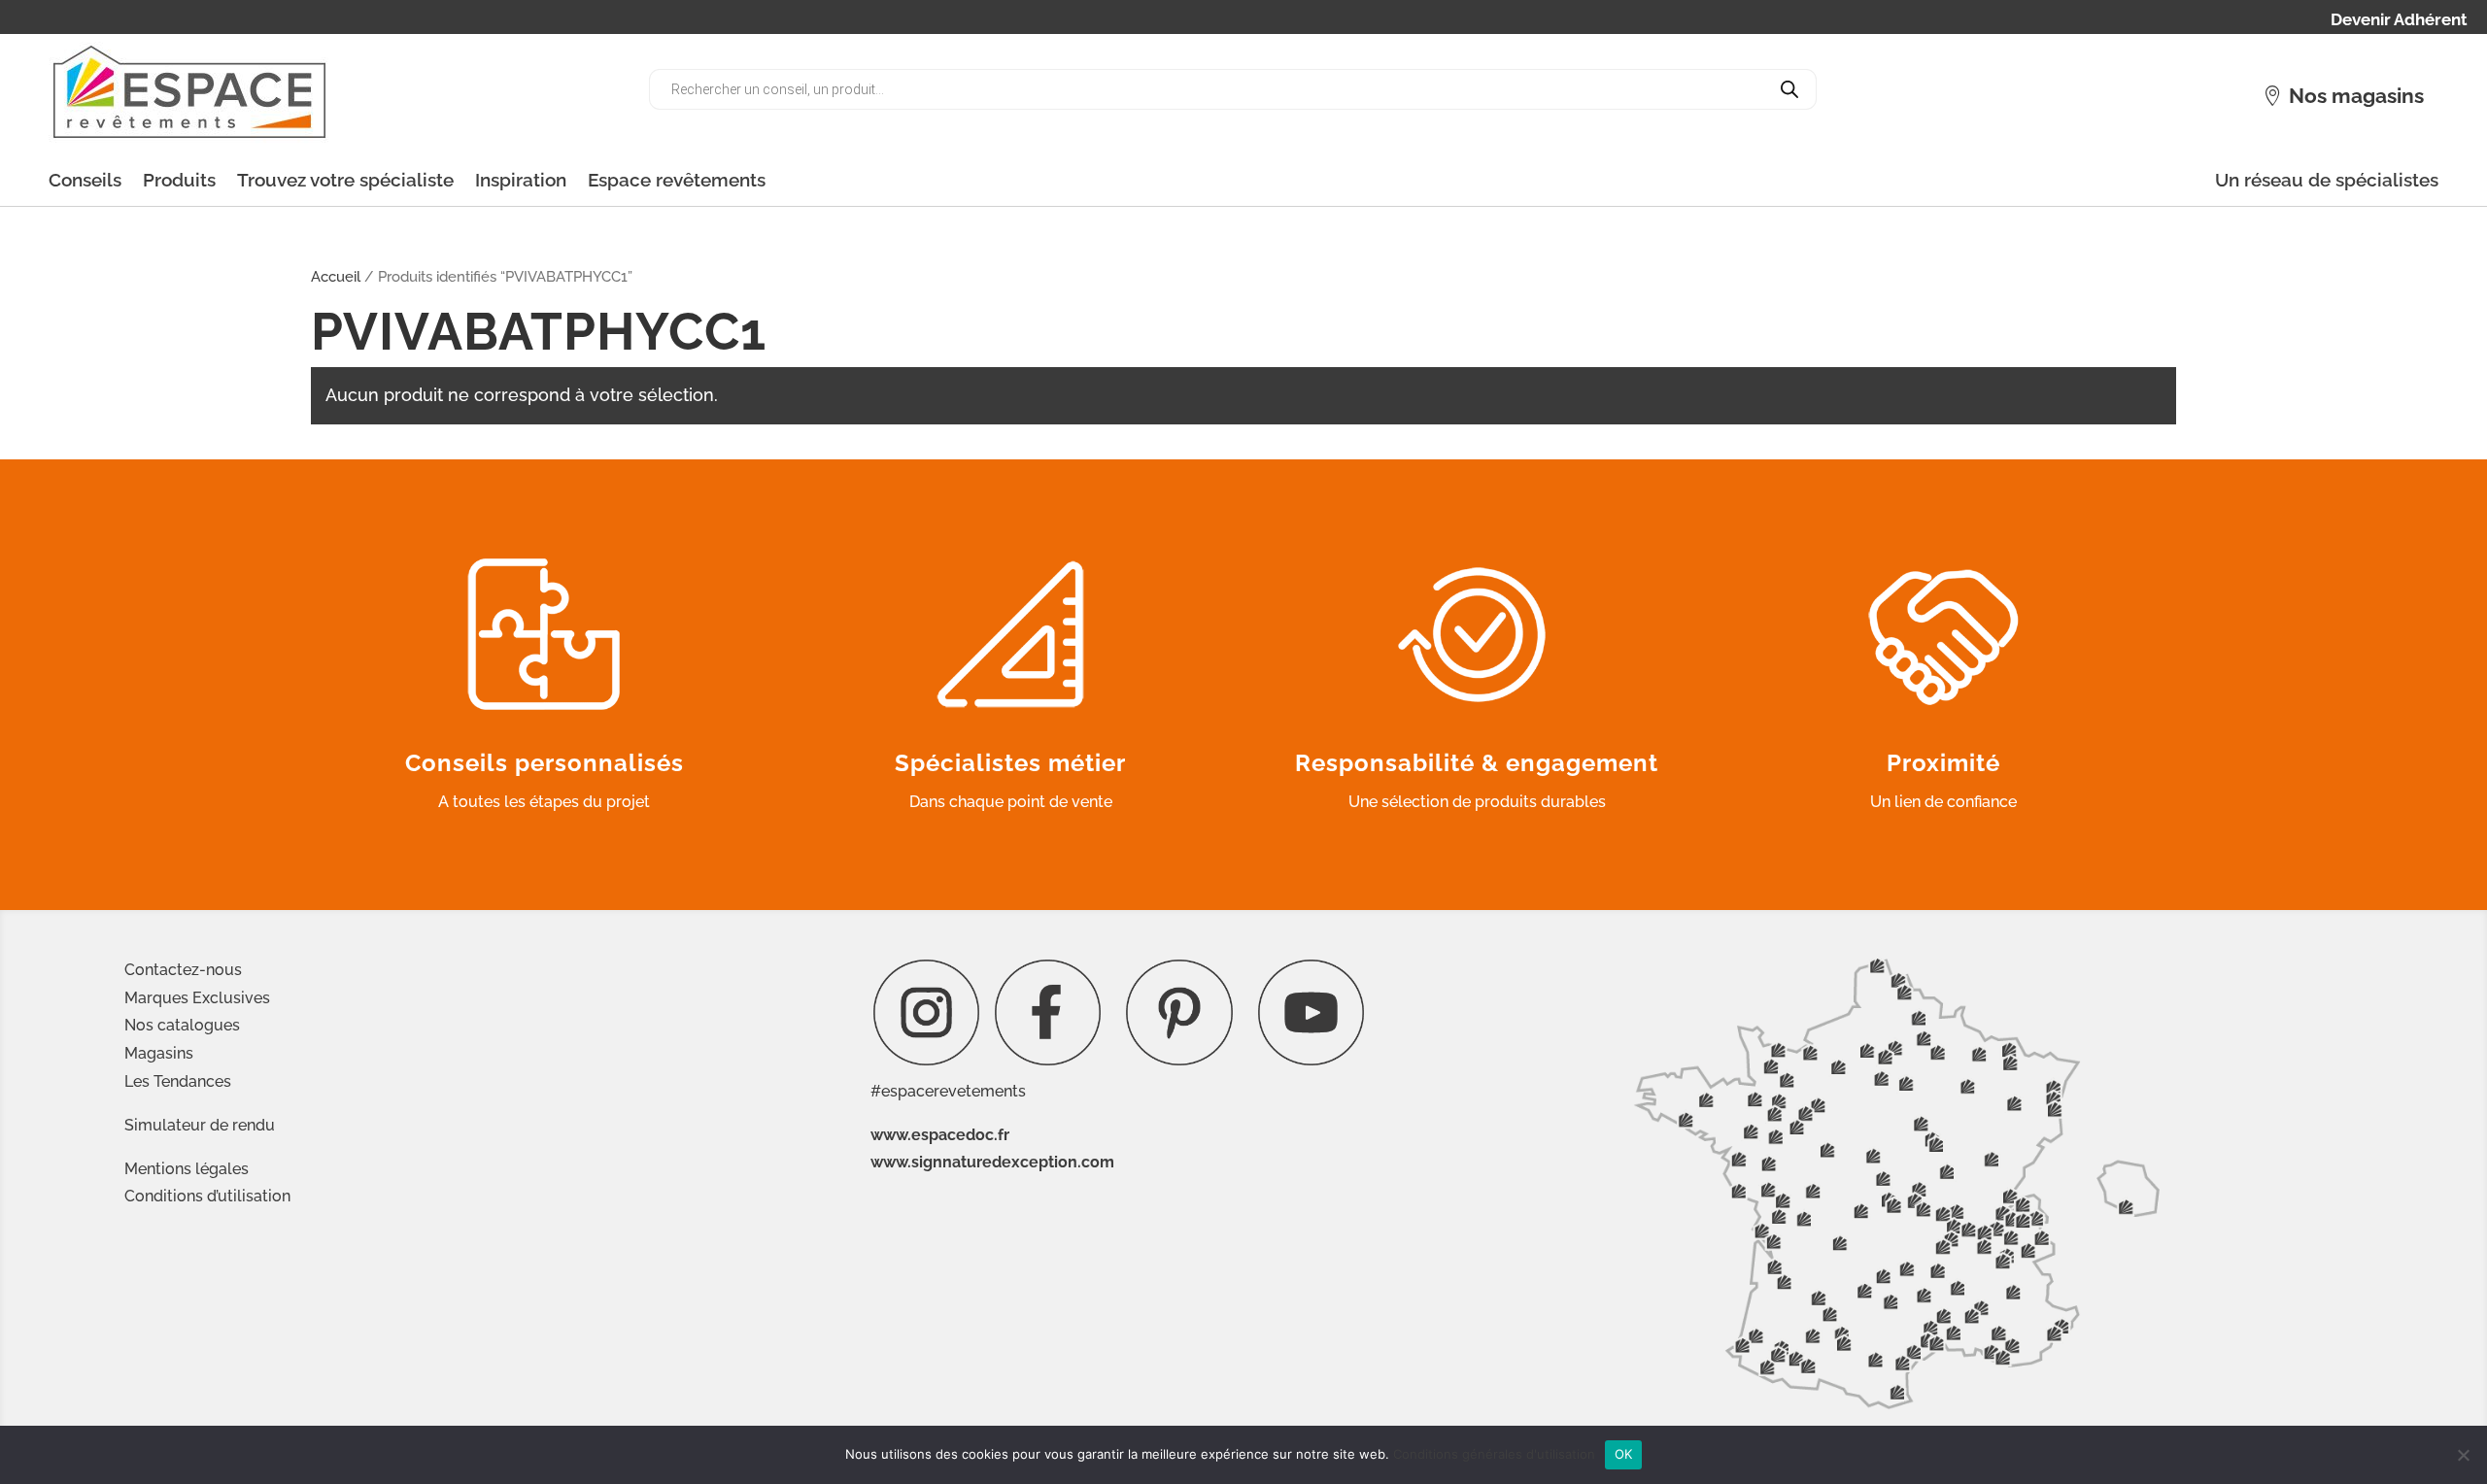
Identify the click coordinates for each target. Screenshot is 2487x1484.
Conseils (85, 180)
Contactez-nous (183, 970)
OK (1624, 1454)
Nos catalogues (182, 1025)
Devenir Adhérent (2399, 21)
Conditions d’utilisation (207, 1196)
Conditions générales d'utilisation (1494, 1454)
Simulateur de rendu (200, 1125)
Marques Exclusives (197, 998)
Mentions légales (187, 1169)
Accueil (336, 276)
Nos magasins (2356, 96)
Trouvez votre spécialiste (345, 180)
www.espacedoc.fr (940, 1135)
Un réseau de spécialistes (2327, 180)
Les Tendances (178, 1081)
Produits (179, 180)
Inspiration (521, 180)
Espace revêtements (677, 180)
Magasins (159, 1053)
